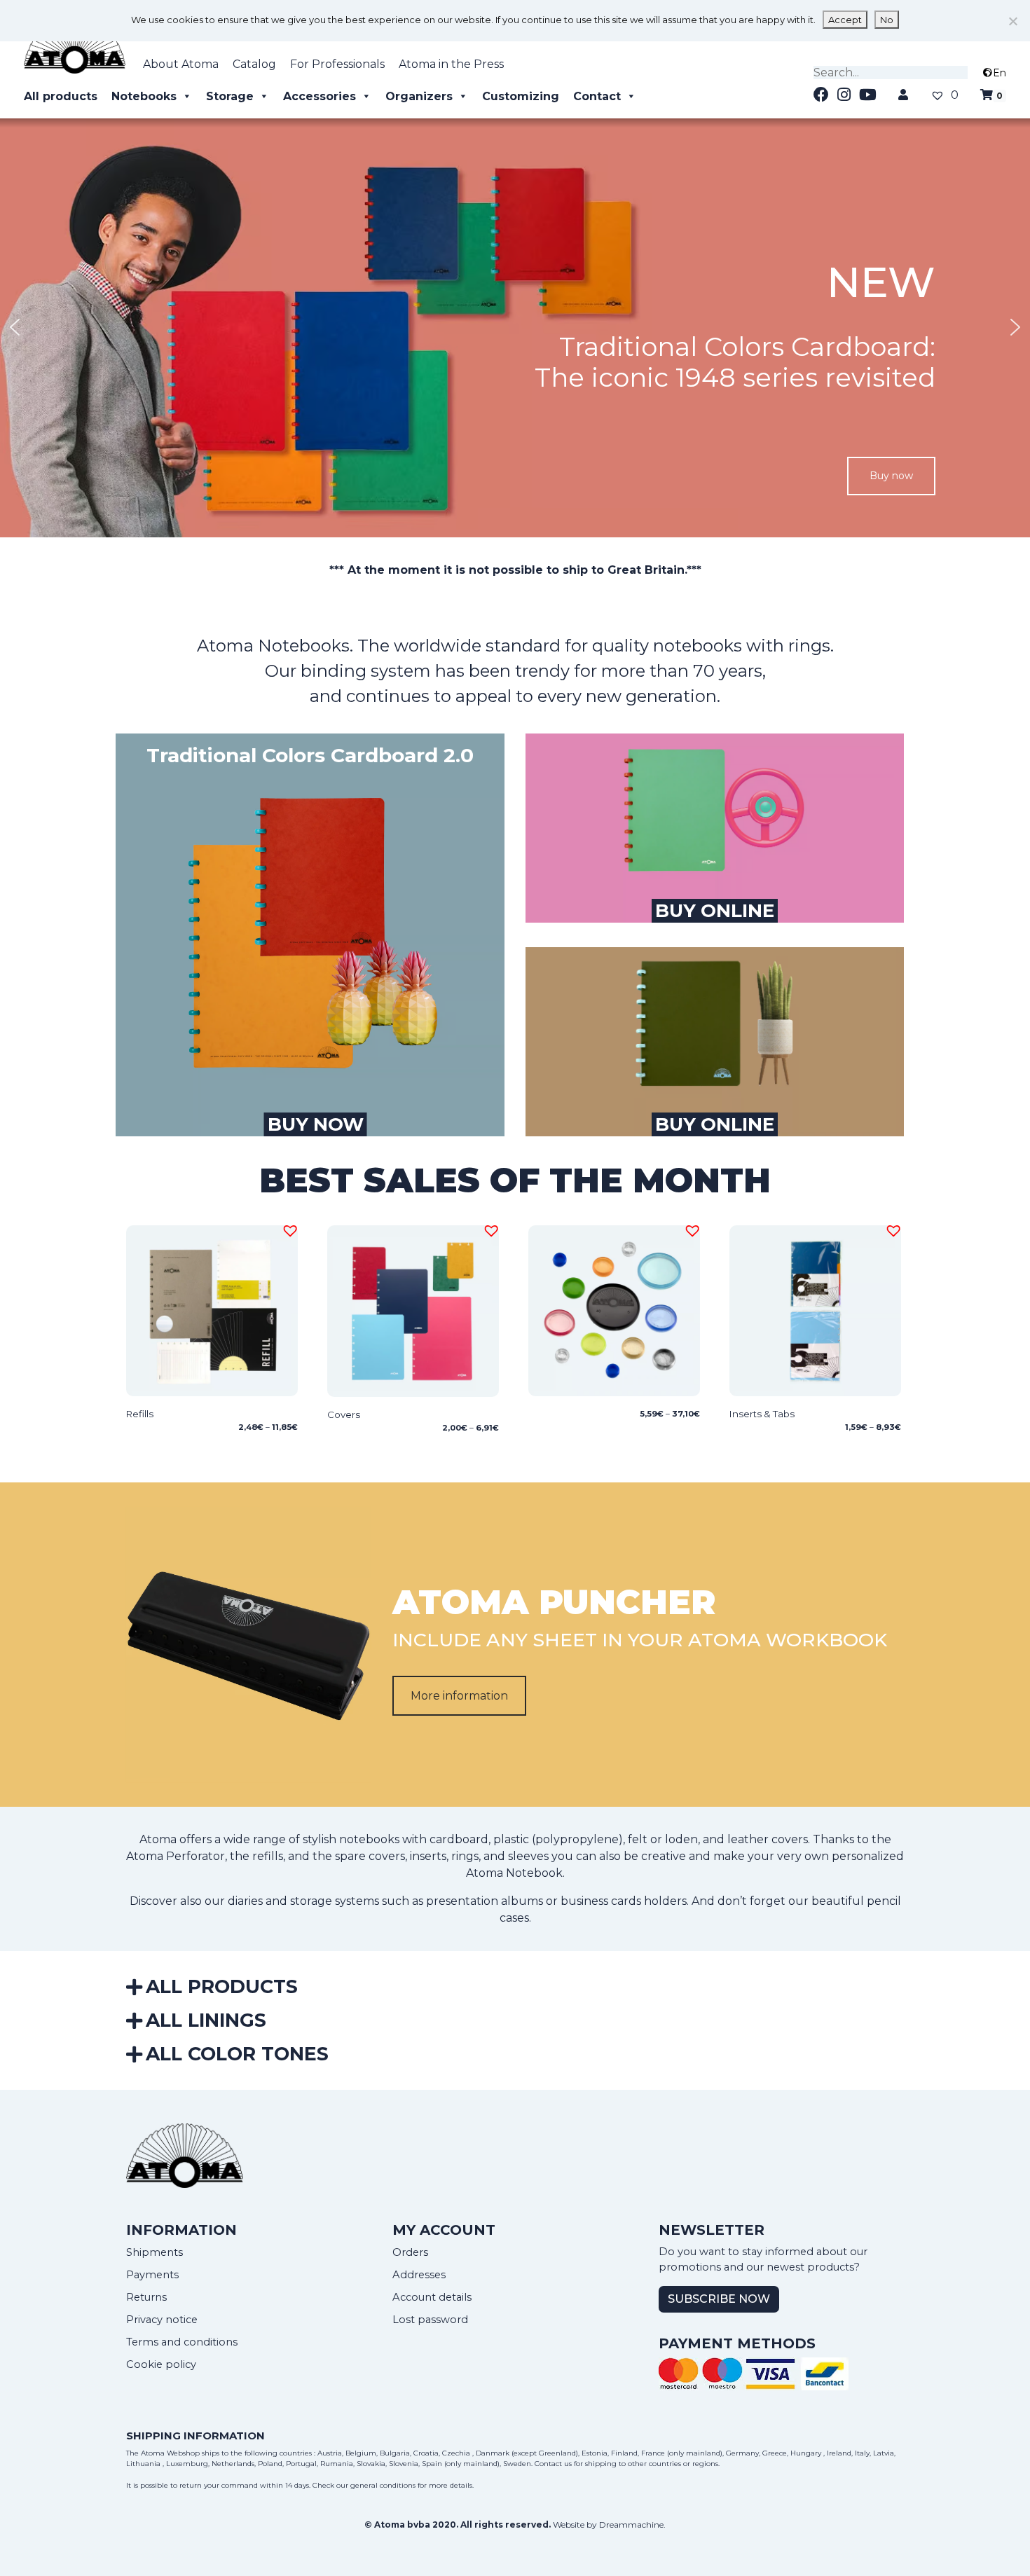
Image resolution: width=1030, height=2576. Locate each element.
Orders (410, 2252)
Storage (230, 96)
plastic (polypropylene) (558, 1839)
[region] (515, 327)
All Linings (206, 2020)
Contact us (553, 2464)
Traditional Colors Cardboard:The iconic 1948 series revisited (735, 362)
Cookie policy (161, 2364)
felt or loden (663, 1839)
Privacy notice (162, 2320)
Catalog (254, 64)
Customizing (521, 96)
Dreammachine (631, 2525)
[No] (1012, 21)
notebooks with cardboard (414, 1839)
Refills (140, 1414)
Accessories (320, 96)
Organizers (419, 96)
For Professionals (337, 64)
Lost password (430, 2320)
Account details (432, 2297)
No (887, 20)
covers (387, 1856)
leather (748, 1839)
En (1000, 73)
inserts (428, 1856)
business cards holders (624, 1901)
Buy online (715, 911)
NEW (881, 282)
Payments (152, 2275)
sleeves (528, 1856)
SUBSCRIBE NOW (719, 2299)
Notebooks (144, 96)
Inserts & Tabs (762, 1414)
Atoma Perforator (176, 1856)
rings (465, 1856)
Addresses (419, 2275)
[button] (515, 327)
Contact (597, 96)
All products (61, 96)
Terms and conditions (182, 2342)
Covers (344, 1414)
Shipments (154, 2252)
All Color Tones (237, 2054)
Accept (845, 20)
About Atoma (181, 64)
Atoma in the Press (451, 64)
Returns (146, 2297)
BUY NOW (316, 1124)
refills (268, 1856)
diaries (245, 1901)
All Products (222, 1986)
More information (459, 1696)
